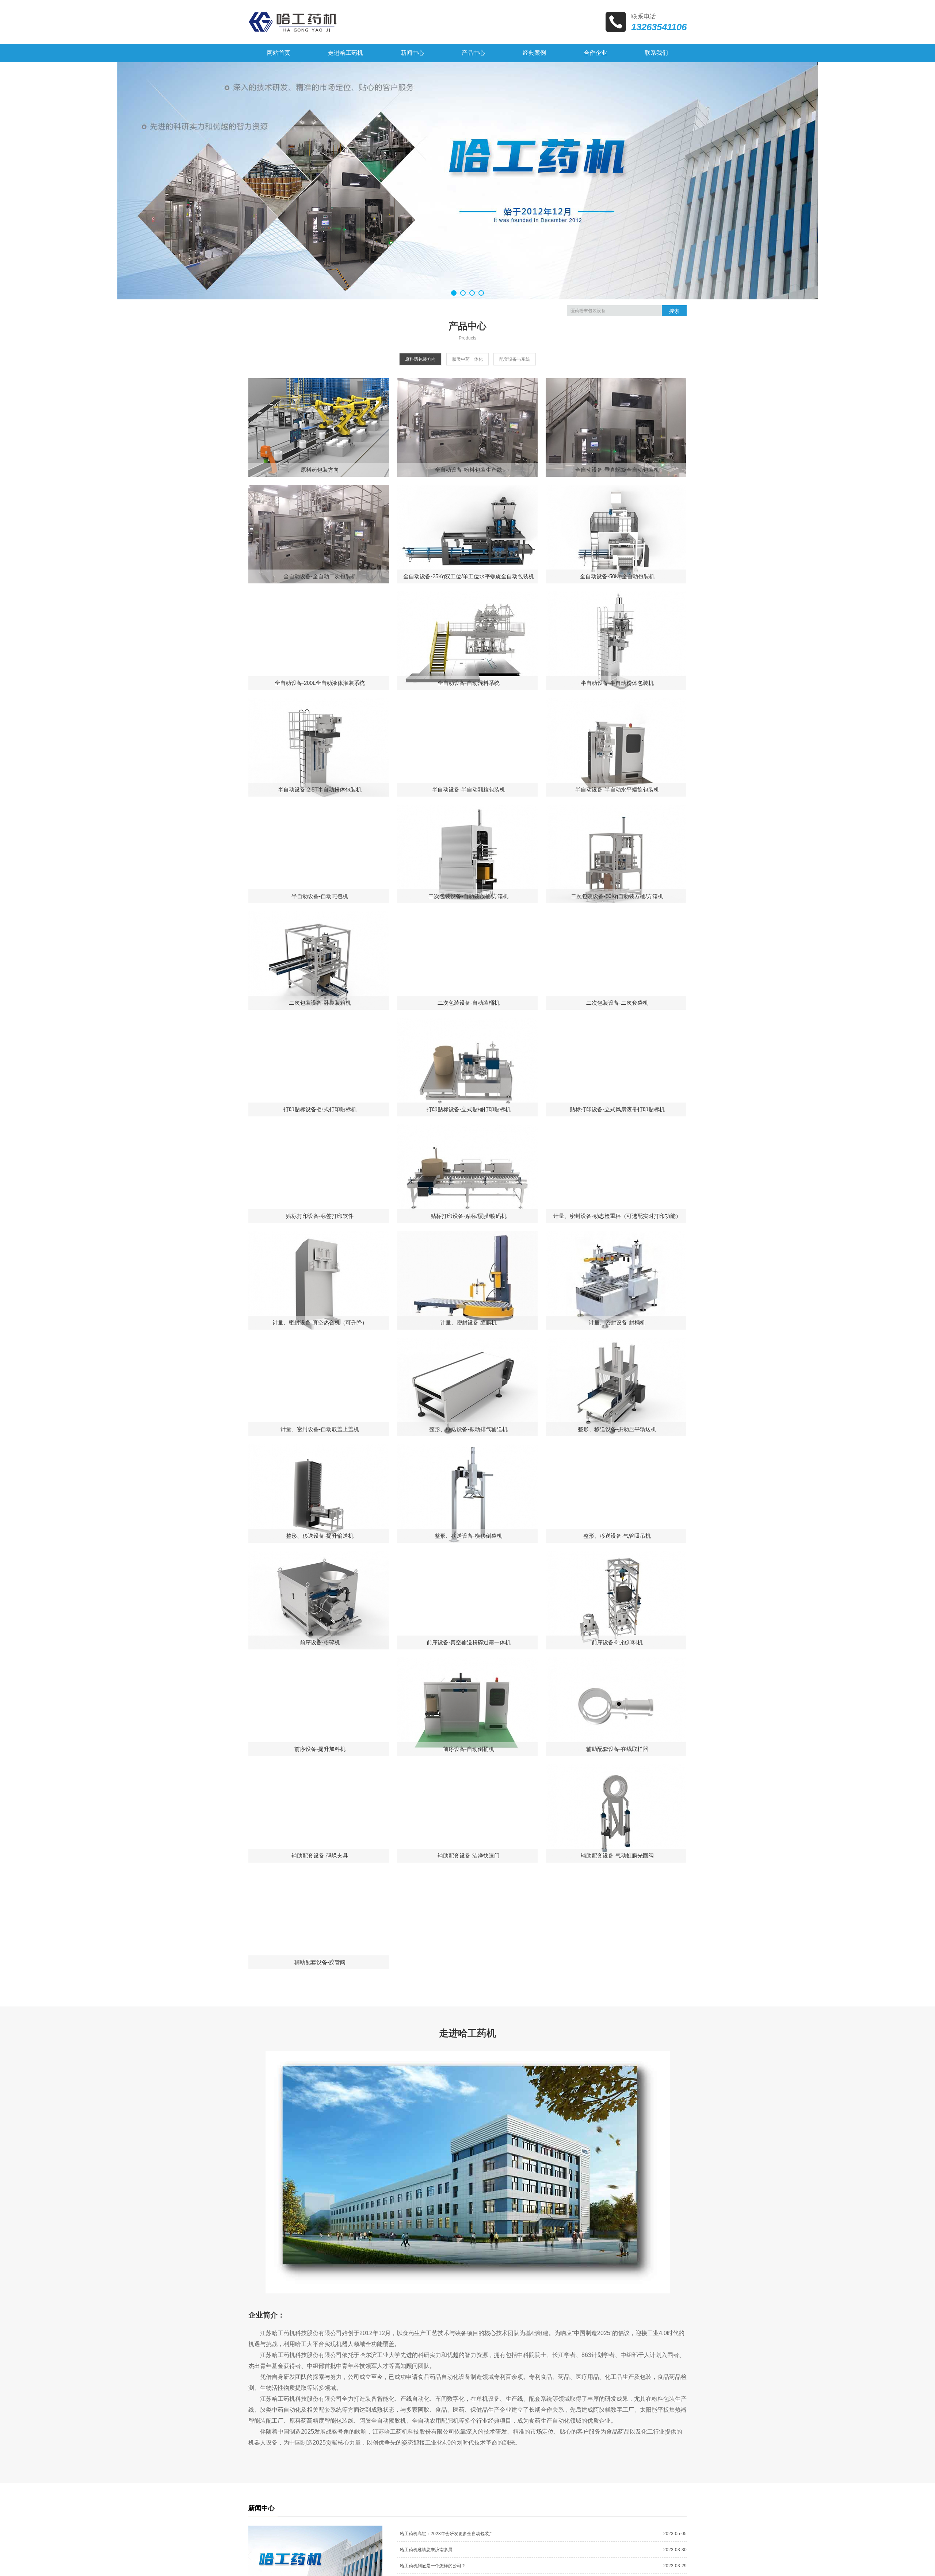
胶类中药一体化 (467, 359)
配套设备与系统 (515, 359)
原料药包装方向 (420, 359)
